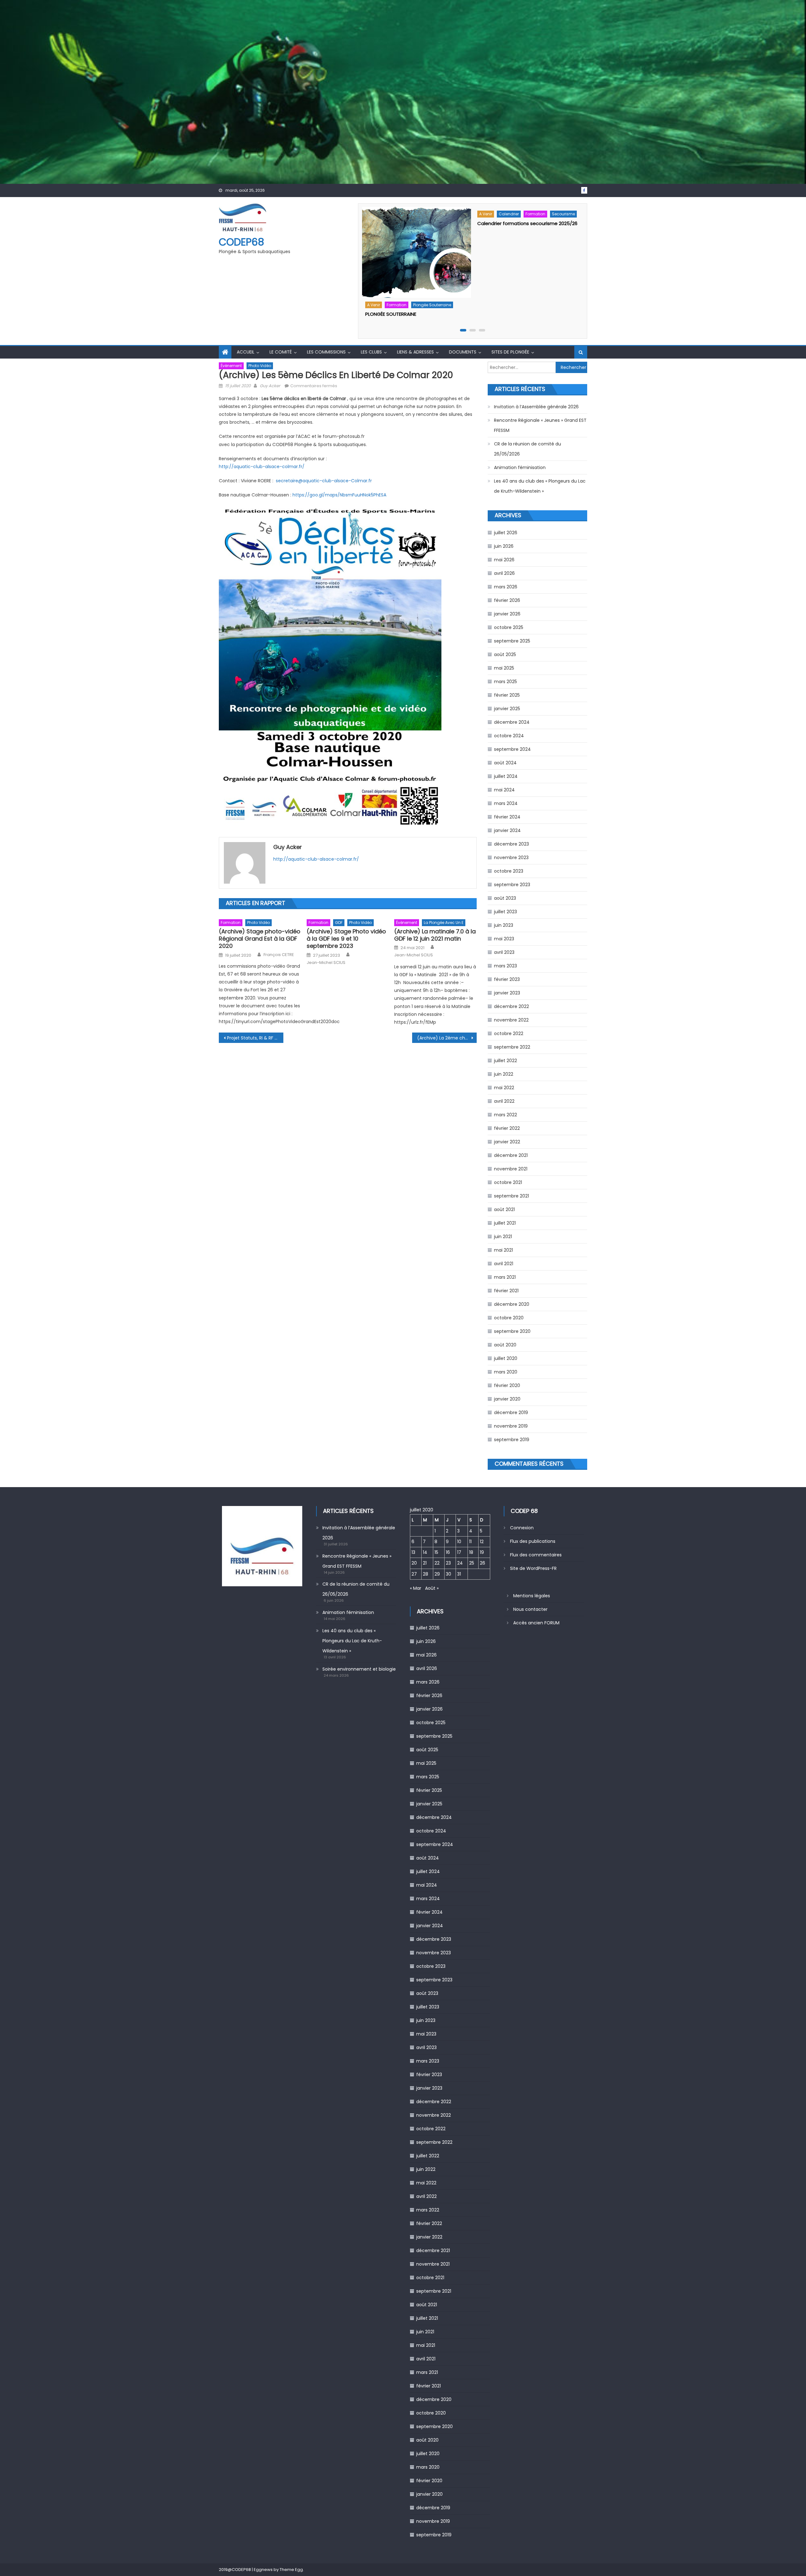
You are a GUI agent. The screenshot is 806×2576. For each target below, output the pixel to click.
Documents (463, 352)
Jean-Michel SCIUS (326, 963)
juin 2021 (503, 1237)
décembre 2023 (511, 844)
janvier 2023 (507, 993)
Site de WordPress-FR (533, 1568)
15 (436, 1552)
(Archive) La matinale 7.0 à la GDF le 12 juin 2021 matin (435, 935)
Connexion (522, 1528)
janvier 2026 (507, 614)
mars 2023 (505, 966)
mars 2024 (506, 803)
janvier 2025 (507, 709)
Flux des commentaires (536, 1555)
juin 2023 (504, 925)
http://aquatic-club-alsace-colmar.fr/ (262, 467)
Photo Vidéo (260, 366)
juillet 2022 (505, 1061)
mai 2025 (504, 668)
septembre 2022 (512, 1047)
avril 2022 (504, 1101)
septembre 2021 (511, 1196)
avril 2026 (504, 573)
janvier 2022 (507, 1142)
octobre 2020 (509, 1318)
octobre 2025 (509, 627)
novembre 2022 (511, 1020)
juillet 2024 (506, 776)
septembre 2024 (512, 749)
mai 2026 (504, 560)
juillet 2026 (506, 533)
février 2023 (507, 979)
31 (459, 1574)
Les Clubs (371, 352)
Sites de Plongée (510, 352)
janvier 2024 (507, 830)
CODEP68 (241, 242)
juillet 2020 (506, 1358)
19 (482, 1552)
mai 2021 (503, 1250)
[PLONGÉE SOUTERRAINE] (417, 252)
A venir (374, 305)
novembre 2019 (511, 1426)
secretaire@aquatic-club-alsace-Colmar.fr (324, 481)
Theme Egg (291, 2570)
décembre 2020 (512, 1304)
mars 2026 (506, 587)
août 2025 (505, 654)
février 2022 (507, 1128)
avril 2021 (504, 1264)
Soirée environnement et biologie (359, 1669)
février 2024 (507, 817)
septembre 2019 (512, 1440)
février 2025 (507, 695)
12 (482, 1542)
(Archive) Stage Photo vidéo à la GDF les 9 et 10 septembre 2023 (346, 939)
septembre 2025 (512, 641)
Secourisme (563, 214)
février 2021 (506, 1291)
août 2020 (505, 1345)
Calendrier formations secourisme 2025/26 (527, 223)
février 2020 (507, 1385)
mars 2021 (505, 1277)
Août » (432, 1588)
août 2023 (505, 898)
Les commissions (326, 352)
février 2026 (507, 600)
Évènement (231, 366)
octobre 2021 (508, 1182)
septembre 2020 (512, 1331)
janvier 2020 (507, 1399)
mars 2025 (505, 682)
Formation (397, 305)
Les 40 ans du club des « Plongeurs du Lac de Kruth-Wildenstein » (540, 486)
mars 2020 (506, 1372)
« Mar (416, 1588)
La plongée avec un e (444, 923)
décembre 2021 (511, 1155)
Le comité (281, 352)
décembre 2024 (512, 722)
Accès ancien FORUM (536, 1623)
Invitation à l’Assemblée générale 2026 (536, 407)
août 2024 (505, 763)
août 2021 (504, 1209)
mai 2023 (504, 939)
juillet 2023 (505, 912)
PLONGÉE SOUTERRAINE (391, 314)
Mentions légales (532, 1596)
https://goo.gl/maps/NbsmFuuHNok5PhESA (339, 495)
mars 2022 (505, 1115)
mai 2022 (504, 1088)
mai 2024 (504, 790)
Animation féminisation (520, 467)
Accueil (246, 352)
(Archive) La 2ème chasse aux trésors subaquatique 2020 (447, 1038)
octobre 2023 (509, 871)
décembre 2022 (511, 1006)
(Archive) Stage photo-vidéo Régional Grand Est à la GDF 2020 (260, 939)
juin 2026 (504, 546)
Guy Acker (270, 386)
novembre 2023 (511, 858)
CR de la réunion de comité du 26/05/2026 (528, 449)
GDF (339, 923)
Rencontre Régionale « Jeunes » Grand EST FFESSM (540, 425)
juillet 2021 (505, 1223)
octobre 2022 (509, 1033)
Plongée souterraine (432, 305)
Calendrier (509, 214)
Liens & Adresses (415, 352)
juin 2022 (504, 1074)
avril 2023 (504, 952)
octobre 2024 (509, 736)
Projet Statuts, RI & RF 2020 (255, 1038)
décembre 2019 (511, 1413)
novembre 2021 (511, 1169)
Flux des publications (533, 1541)
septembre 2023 (512, 885)
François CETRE (279, 955)
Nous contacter (530, 1609)
